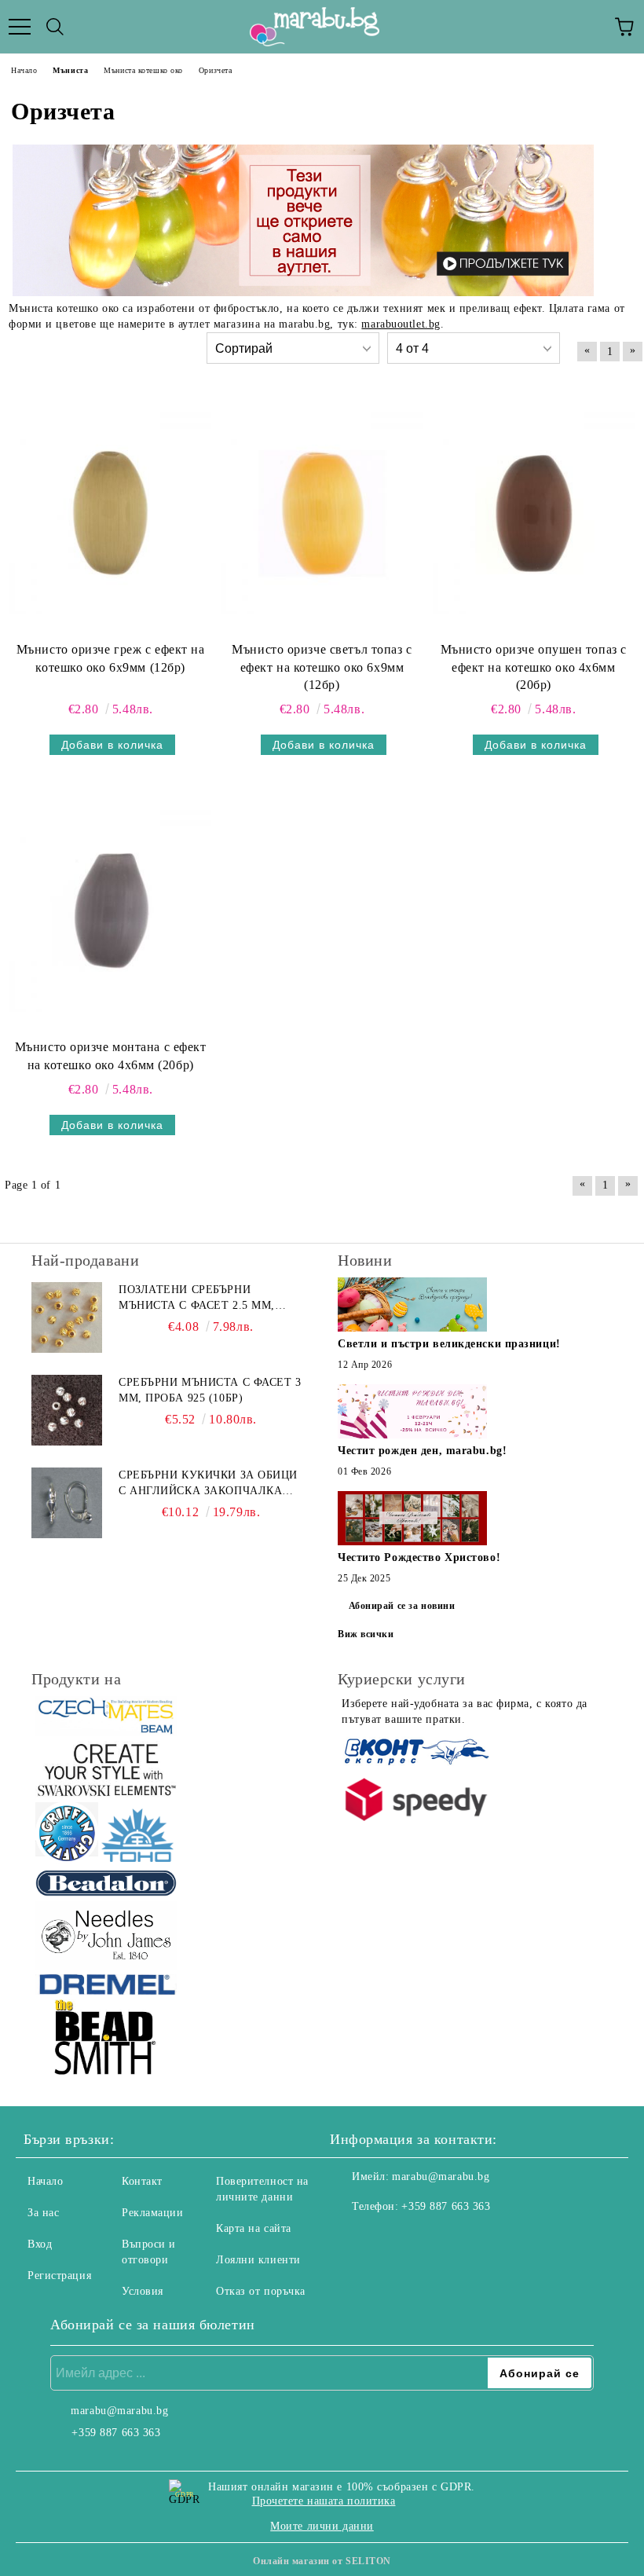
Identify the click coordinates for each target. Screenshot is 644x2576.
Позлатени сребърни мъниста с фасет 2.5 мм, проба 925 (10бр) (197, 1299)
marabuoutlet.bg (401, 324)
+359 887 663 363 (446, 2206)
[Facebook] (350, 2238)
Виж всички (366, 1634)
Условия (143, 2291)
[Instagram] (385, 2238)
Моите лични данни (322, 2526)
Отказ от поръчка (261, 2291)
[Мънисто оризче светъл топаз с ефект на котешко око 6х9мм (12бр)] (322, 513)
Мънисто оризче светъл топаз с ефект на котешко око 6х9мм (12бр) (322, 667)
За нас (43, 2213)
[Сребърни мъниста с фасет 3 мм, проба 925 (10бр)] (67, 1410)
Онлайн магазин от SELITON (322, 2561)
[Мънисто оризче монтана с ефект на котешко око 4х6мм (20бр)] (110, 911)
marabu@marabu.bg (441, 2177)
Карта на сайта (254, 2228)
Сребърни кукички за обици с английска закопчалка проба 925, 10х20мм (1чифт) (208, 1484)
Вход (40, 2244)
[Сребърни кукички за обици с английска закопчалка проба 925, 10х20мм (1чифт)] (67, 1503)
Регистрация (59, 2276)
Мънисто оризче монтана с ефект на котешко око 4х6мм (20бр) (111, 1056)
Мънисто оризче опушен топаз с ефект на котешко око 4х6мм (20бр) (534, 667)
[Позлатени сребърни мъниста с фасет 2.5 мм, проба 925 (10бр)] (67, 1317)
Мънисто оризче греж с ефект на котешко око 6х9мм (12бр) (111, 658)
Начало (45, 2181)
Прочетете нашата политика (324, 2501)
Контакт (142, 2181)
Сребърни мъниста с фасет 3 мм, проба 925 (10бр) (210, 1390)
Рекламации (153, 2213)
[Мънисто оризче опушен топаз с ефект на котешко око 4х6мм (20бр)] (534, 513)
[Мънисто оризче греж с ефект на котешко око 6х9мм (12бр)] (110, 513)
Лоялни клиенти (258, 2260)
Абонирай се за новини (402, 1606)
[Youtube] (419, 2238)
